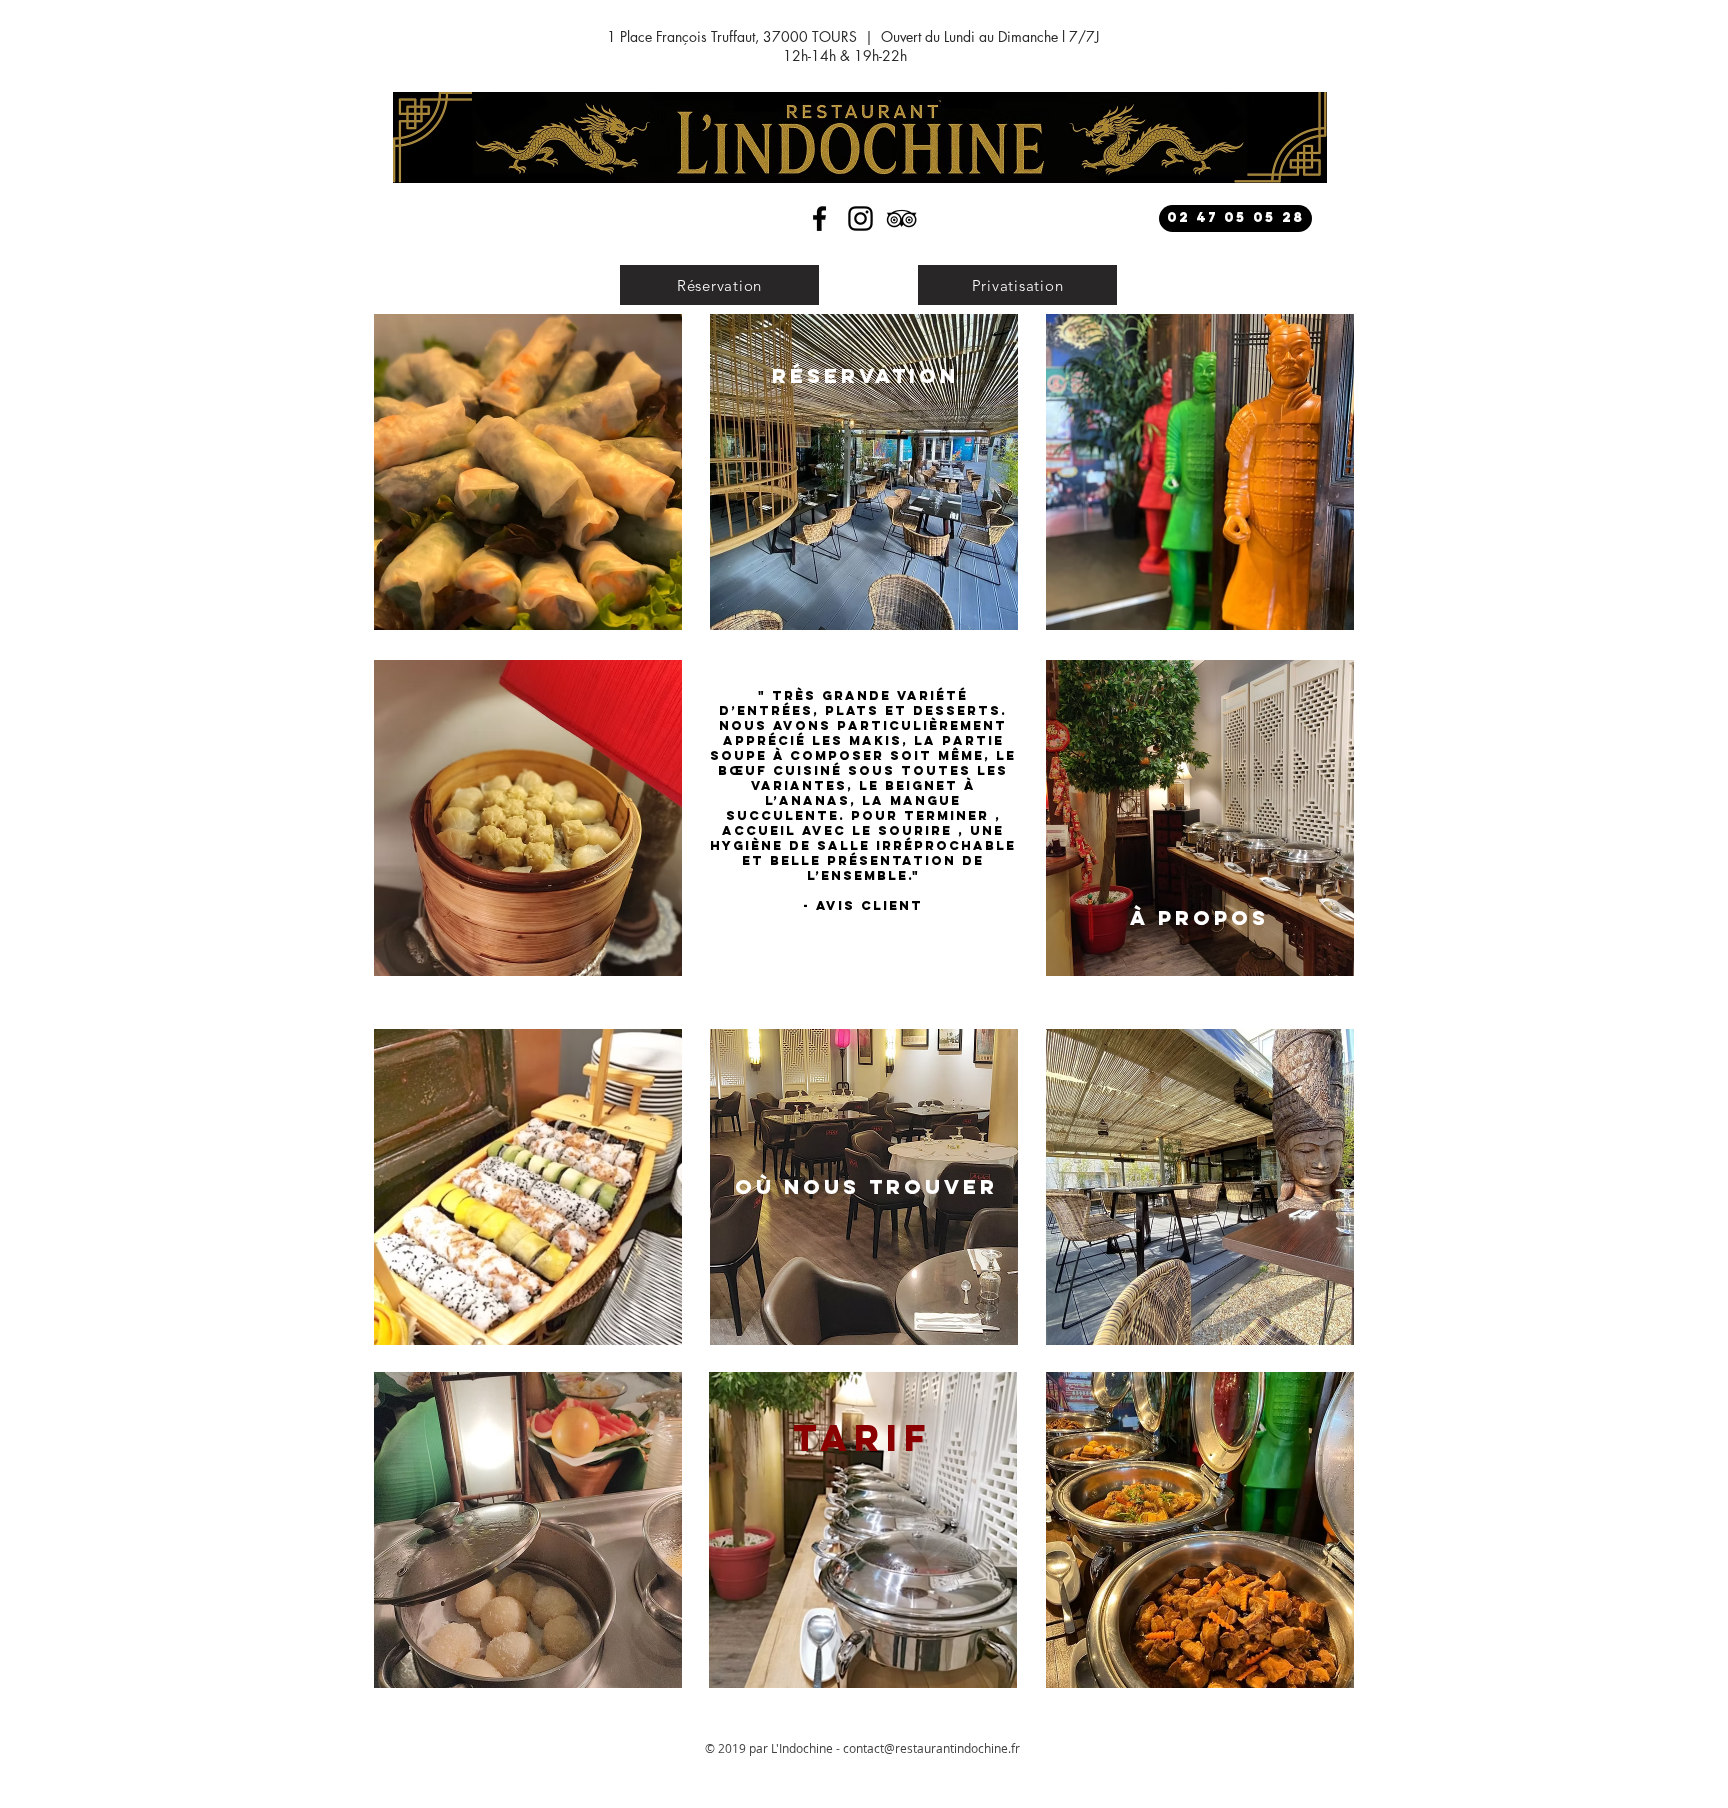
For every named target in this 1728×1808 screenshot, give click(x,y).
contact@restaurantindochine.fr (931, 1748)
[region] (528, 472)
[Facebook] (819, 218)
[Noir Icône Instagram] (860, 218)
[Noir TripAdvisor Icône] (901, 218)
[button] (719, 285)
